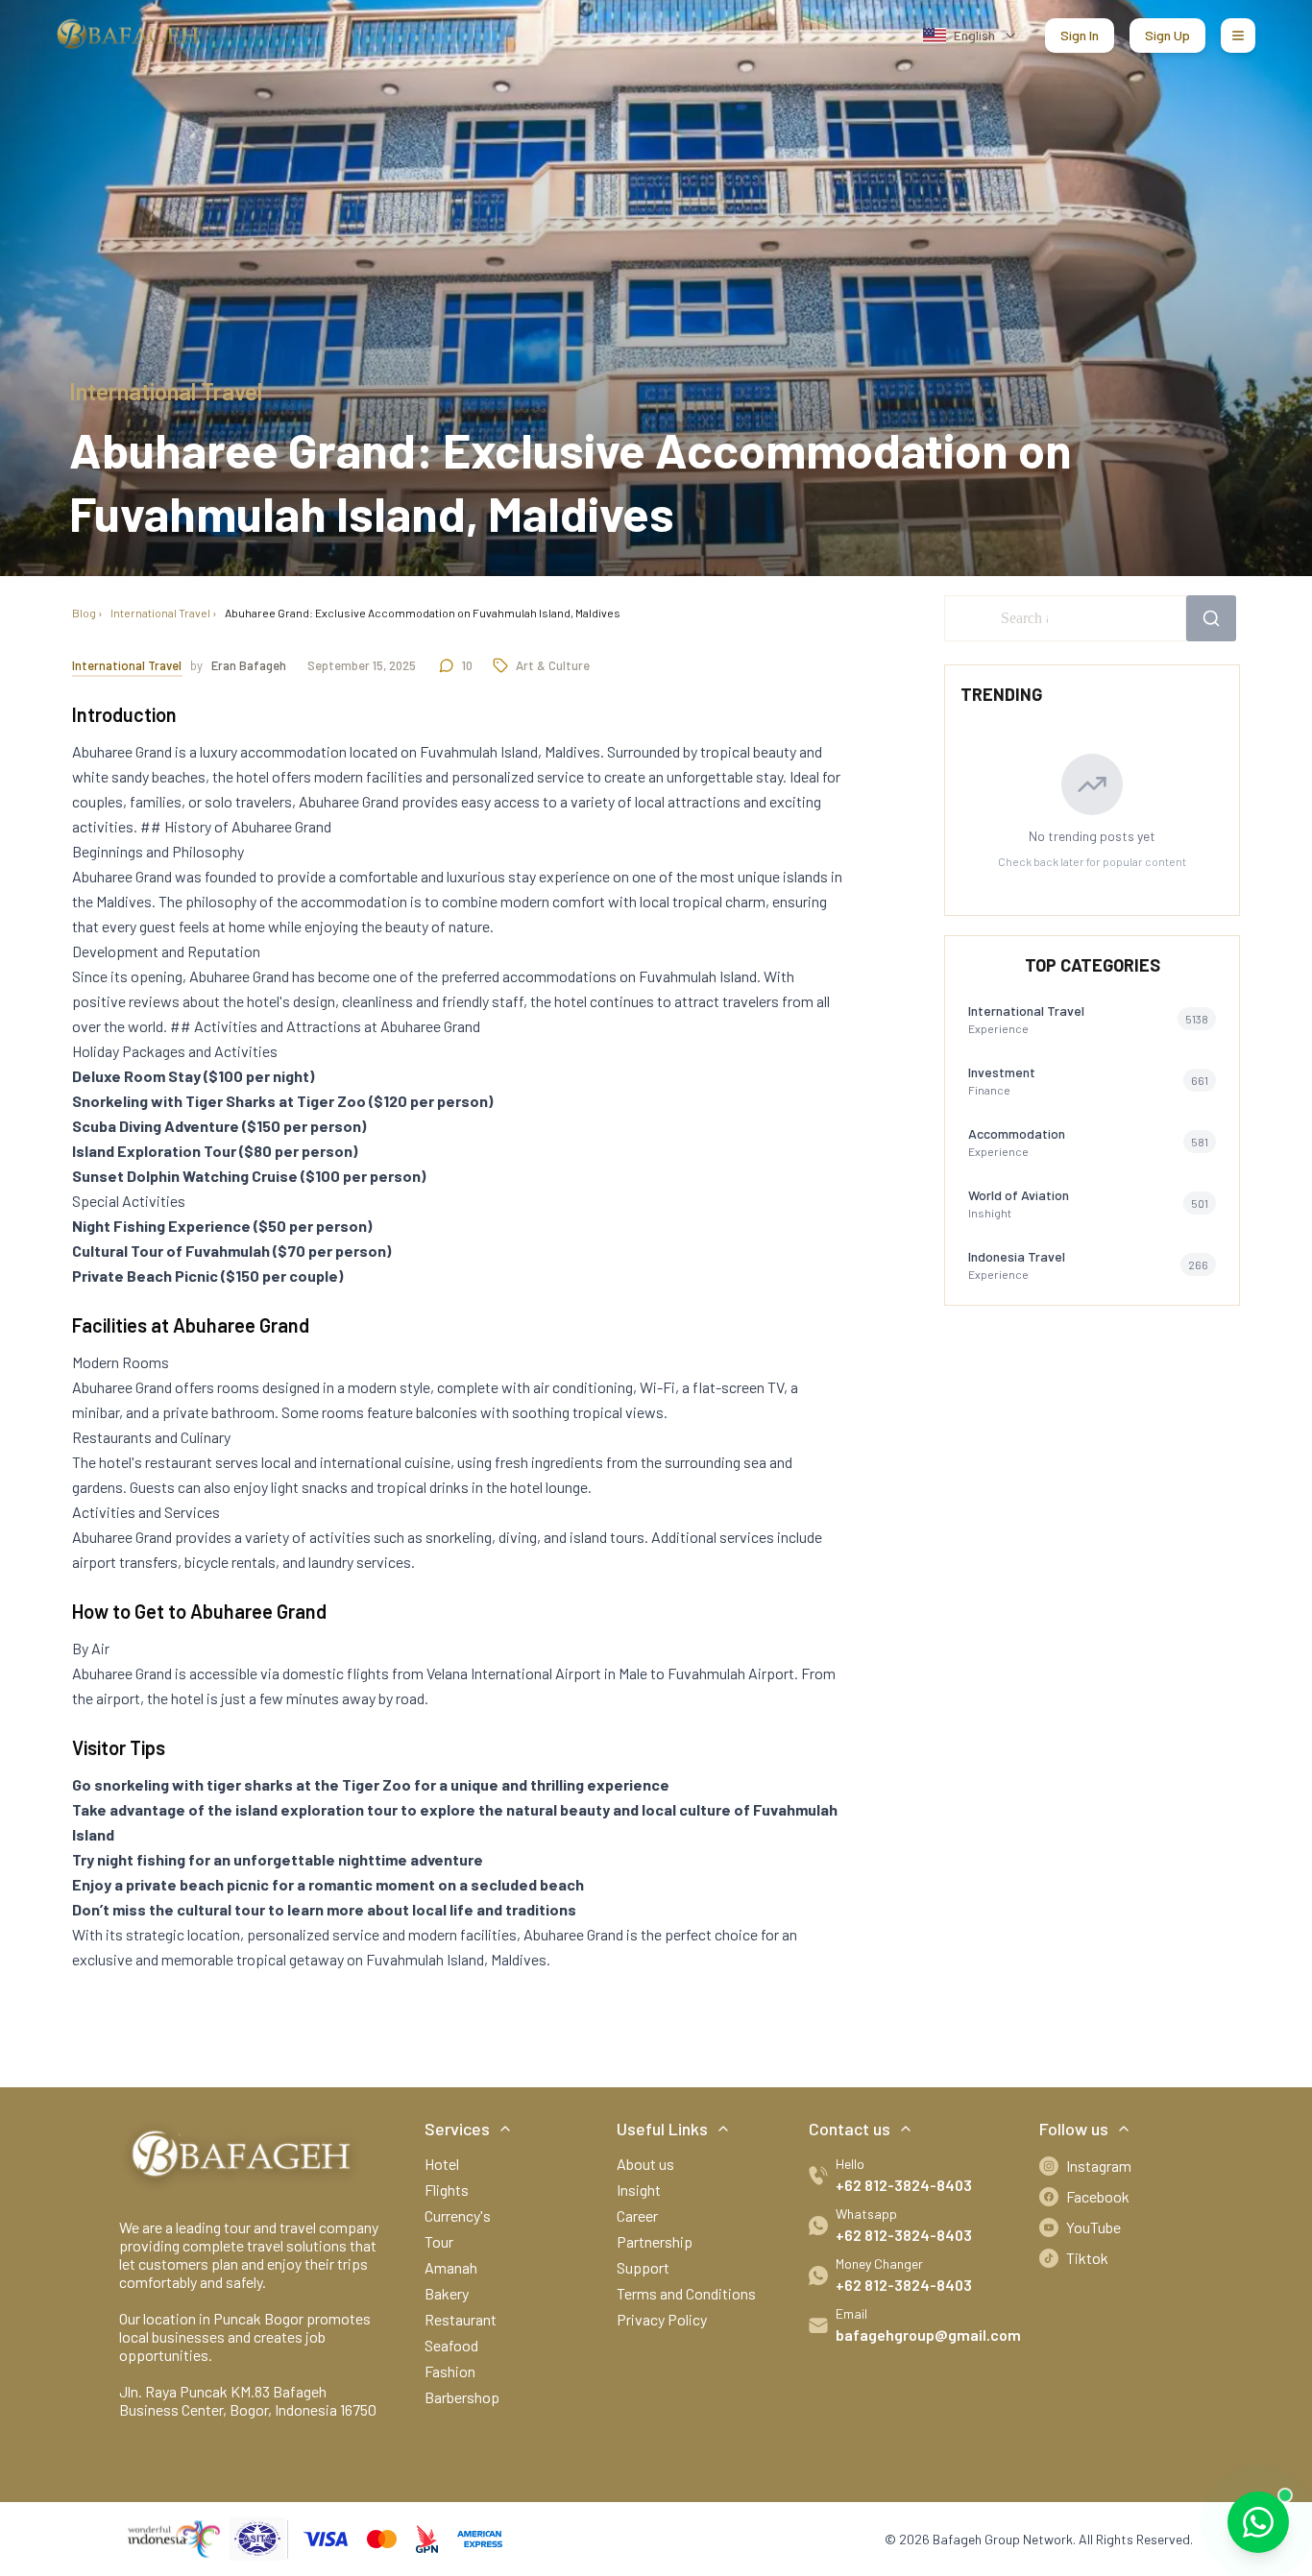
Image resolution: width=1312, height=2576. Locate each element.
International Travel (160, 613)
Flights (447, 2190)
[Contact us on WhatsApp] (1258, 2522)
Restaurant (461, 2319)
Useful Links (662, 2129)
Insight (639, 2190)
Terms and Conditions (686, 2293)
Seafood (451, 2345)
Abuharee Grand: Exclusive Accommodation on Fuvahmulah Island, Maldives (423, 613)
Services (457, 2129)
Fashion (450, 2371)
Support (643, 2267)
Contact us (850, 2129)
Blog (84, 613)
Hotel (442, 2164)
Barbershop (462, 2397)
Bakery (447, 2293)
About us (645, 2164)
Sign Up (1167, 35)
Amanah (451, 2267)
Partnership (655, 2241)
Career (637, 2215)
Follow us (1074, 2129)
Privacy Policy (662, 2319)
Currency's (458, 2215)
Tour (439, 2241)
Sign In (1080, 35)
